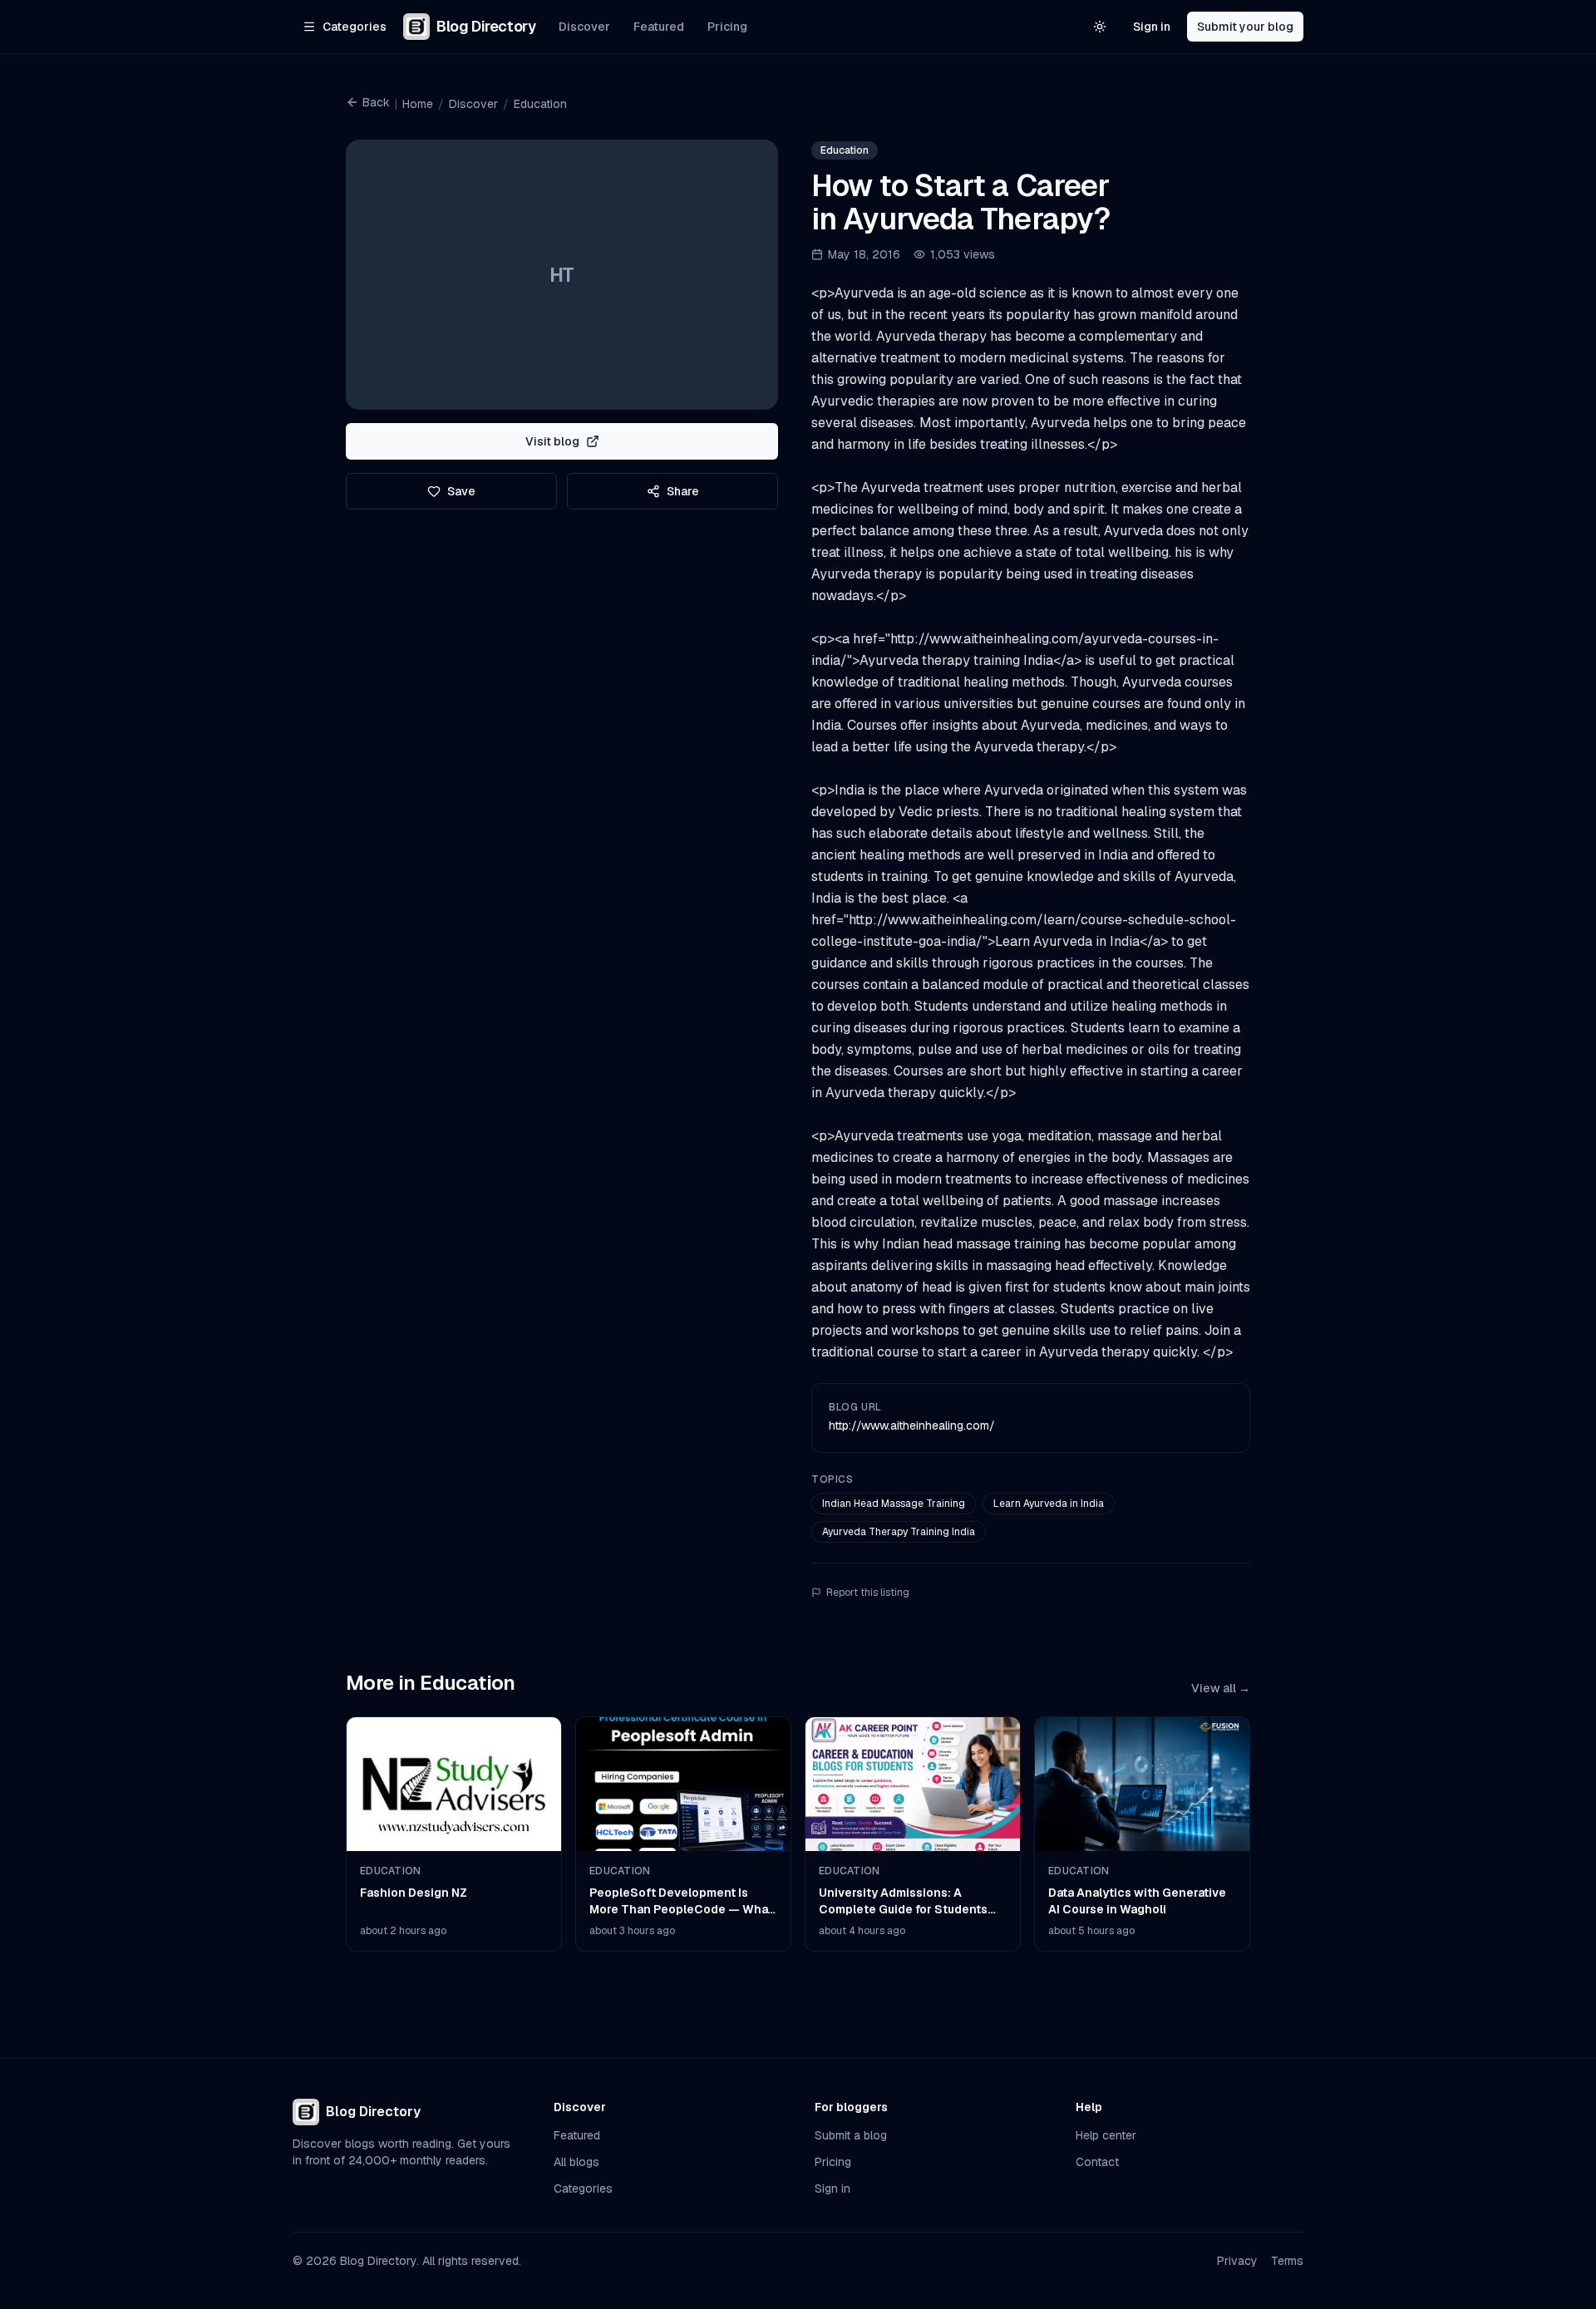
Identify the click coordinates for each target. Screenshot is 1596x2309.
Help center (1106, 2135)
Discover (584, 27)
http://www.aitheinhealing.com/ (912, 1425)
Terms (1287, 2261)
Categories (583, 2188)
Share (683, 491)
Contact (1097, 2162)
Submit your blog (1245, 27)
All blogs (576, 2162)
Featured (659, 27)
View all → (1221, 1688)
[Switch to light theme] (1100, 27)
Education (540, 104)
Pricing (727, 27)
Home (418, 104)
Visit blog (552, 441)
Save (461, 491)
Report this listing (868, 1593)
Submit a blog (851, 2135)
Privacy (1237, 2261)
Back (376, 102)
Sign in (1152, 27)
